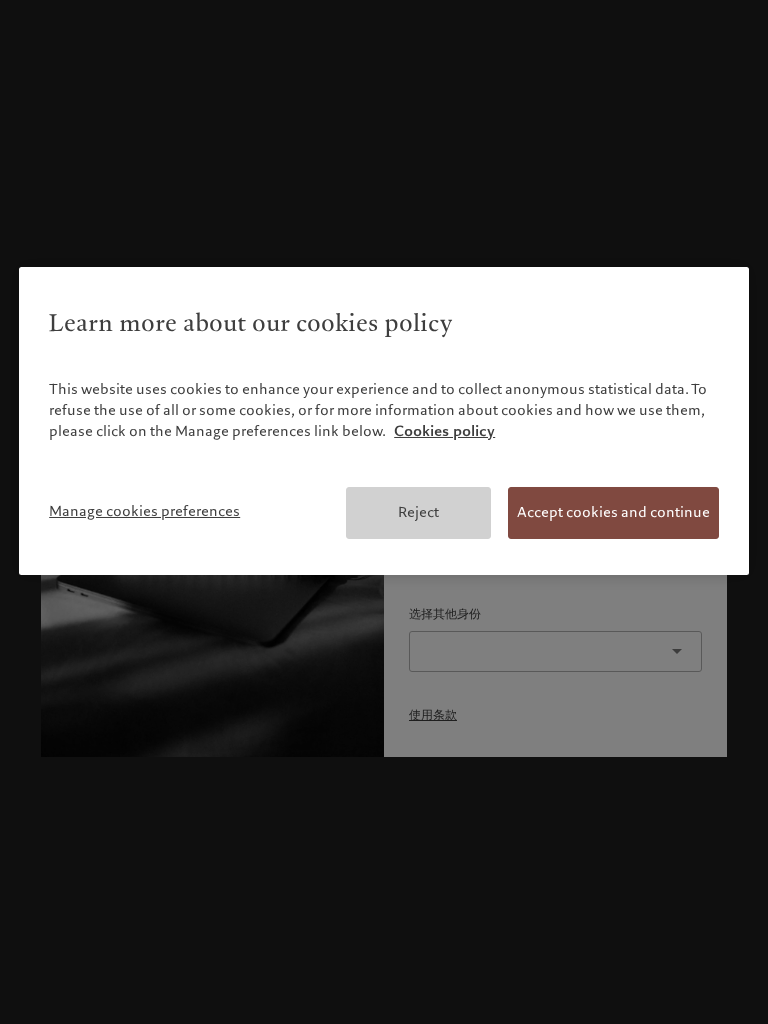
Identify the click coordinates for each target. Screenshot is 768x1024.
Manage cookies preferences (144, 511)
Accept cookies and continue (613, 512)
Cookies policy (444, 431)
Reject (418, 512)
